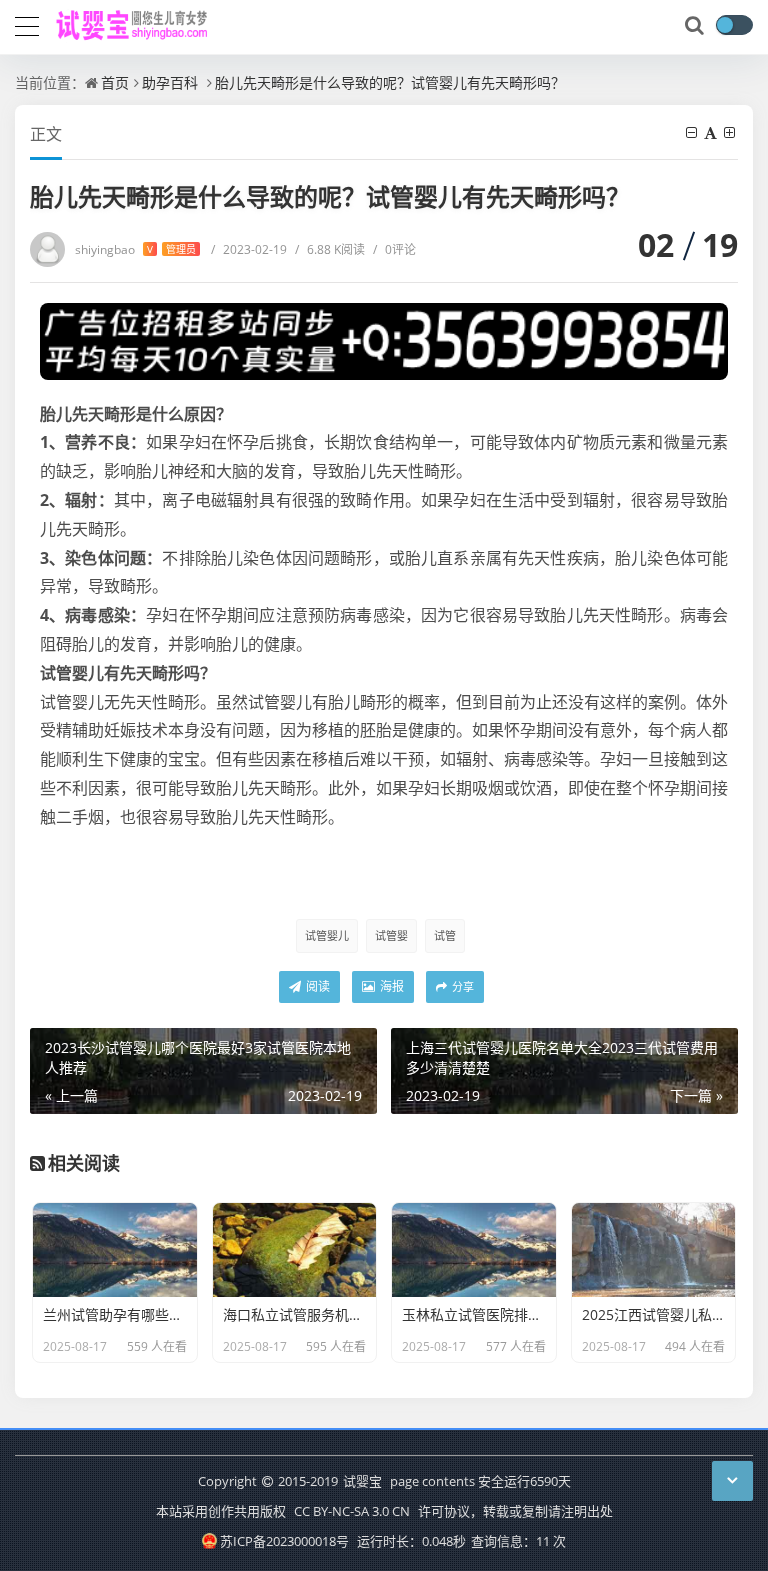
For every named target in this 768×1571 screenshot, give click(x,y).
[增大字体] (731, 132)
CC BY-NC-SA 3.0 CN (352, 1511)
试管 (445, 935)
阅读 (316, 986)
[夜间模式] (734, 25)
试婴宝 (362, 1481)
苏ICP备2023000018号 (284, 1541)
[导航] (27, 24)
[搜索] (696, 26)
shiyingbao (135, 249)
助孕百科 (170, 82)
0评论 (394, 249)
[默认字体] (712, 132)
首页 (115, 82)
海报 (390, 986)
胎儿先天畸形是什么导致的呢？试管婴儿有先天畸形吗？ (390, 82)
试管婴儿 (327, 935)
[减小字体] (693, 132)
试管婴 (391, 935)
